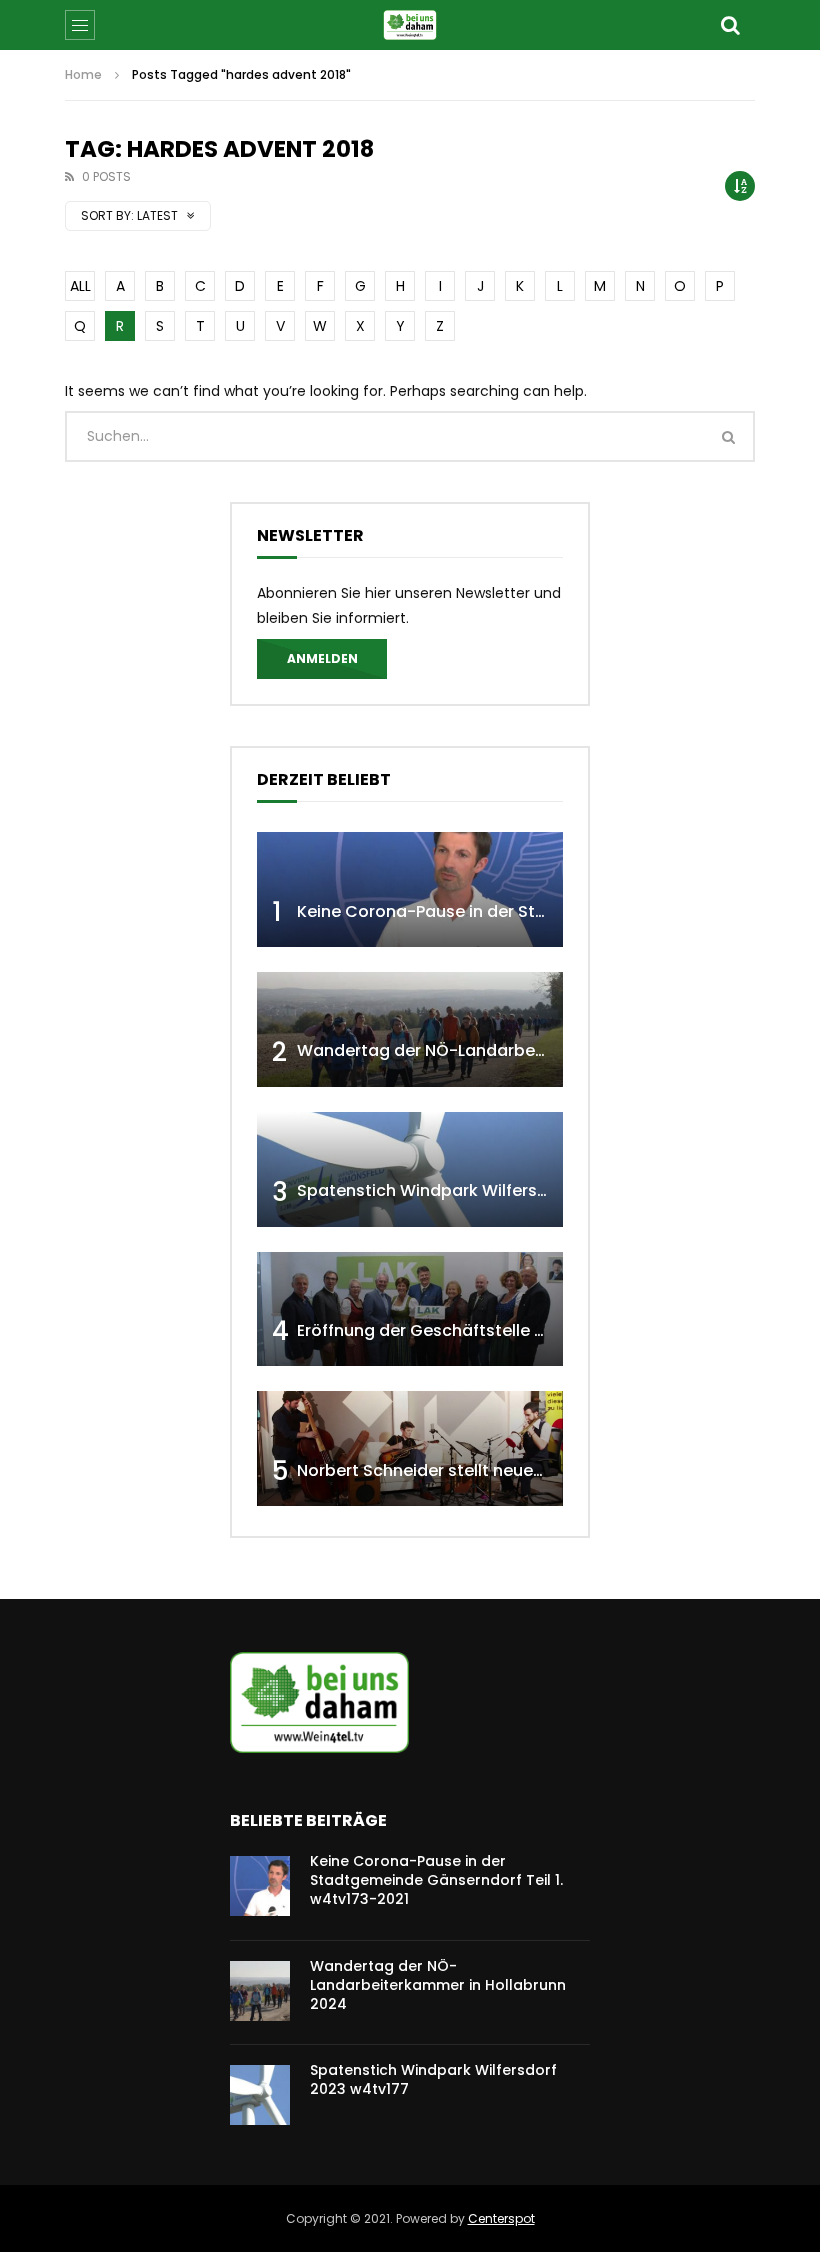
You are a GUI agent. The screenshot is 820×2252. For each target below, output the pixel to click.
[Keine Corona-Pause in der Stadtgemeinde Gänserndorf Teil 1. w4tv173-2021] (410, 889)
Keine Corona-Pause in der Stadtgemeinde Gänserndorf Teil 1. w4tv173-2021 (436, 1880)
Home (83, 74)
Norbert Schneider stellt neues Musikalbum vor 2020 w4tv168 (542, 1470)
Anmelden (322, 658)
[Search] (730, 25)
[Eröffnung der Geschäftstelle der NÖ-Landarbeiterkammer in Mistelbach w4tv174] (410, 1309)
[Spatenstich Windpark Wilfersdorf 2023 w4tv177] (410, 1169)
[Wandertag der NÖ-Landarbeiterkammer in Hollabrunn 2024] (410, 1029)
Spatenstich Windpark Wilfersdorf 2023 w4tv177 (490, 1190)
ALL (80, 286)
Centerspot (501, 2218)
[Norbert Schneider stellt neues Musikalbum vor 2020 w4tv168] (410, 1448)
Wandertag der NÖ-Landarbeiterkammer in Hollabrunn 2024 (541, 1050)
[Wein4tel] (409, 25)
